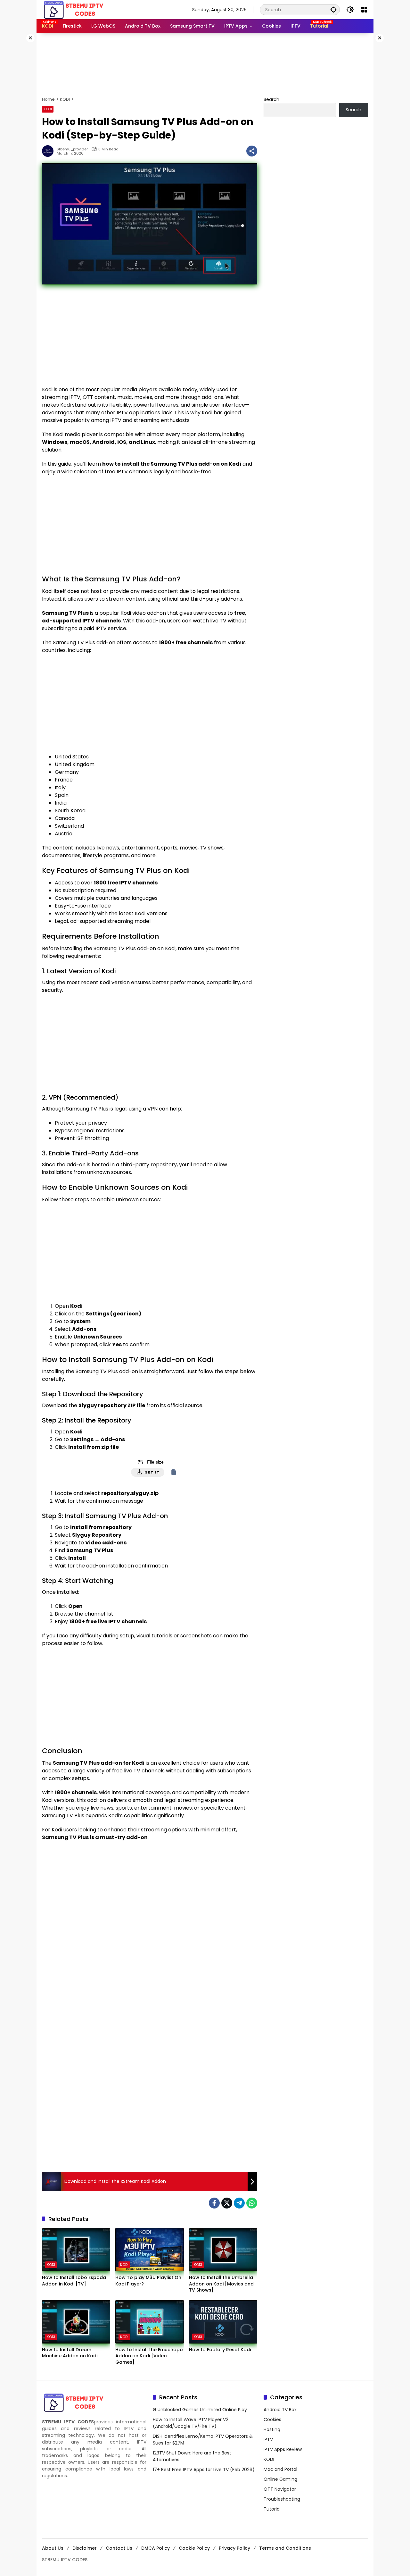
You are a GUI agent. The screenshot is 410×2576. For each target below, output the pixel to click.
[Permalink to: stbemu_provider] (49, 151)
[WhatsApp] (252, 2203)
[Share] (252, 151)
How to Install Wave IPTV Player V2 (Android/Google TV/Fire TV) (191, 2423)
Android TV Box (280, 2410)
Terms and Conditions (285, 2548)
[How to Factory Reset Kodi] (223, 2322)
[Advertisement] (205, 64)
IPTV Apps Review (283, 2449)
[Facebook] (214, 2203)
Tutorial (272, 2509)
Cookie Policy (194, 2548)
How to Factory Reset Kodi (220, 2350)
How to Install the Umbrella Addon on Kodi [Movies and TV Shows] (221, 2284)
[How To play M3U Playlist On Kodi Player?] (149, 2250)
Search (271, 99)
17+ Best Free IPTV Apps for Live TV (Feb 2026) (204, 2470)
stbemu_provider (72, 149)
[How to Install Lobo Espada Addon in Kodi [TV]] (76, 2250)
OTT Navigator (280, 2489)
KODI (48, 109)
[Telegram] (239, 2203)
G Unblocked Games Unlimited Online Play (200, 2410)
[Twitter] (227, 2203)
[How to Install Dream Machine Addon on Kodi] (76, 2322)
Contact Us (119, 2548)
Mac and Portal (280, 2469)
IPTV (268, 2439)
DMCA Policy (156, 2548)
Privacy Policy (234, 2548)
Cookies (272, 2420)
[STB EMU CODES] (74, 9)
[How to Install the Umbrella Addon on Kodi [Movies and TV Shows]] (223, 2250)
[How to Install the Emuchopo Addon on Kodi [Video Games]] (149, 2322)
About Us (53, 2548)
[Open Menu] (364, 10)
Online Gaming (280, 2479)
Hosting (272, 2429)
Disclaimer (85, 2548)
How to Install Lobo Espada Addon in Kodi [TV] (74, 2281)
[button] (333, 9)
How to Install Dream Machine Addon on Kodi (70, 2353)
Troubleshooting (282, 2499)
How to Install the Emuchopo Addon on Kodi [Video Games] (149, 2356)
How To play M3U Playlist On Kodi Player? (148, 2281)
